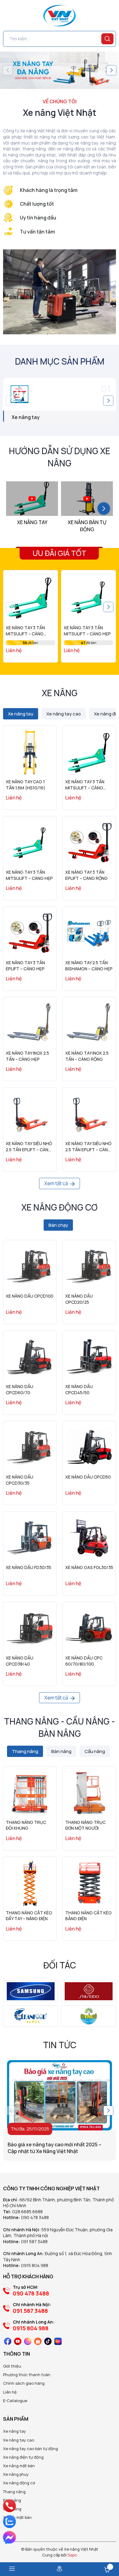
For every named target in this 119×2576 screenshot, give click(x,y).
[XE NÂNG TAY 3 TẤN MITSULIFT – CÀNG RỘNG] (31, 597)
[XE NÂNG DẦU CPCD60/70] (30, 1357)
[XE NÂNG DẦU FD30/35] (30, 1538)
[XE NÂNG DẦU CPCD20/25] (89, 1267)
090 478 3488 (35, 2217)
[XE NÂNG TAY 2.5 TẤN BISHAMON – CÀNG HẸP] (89, 933)
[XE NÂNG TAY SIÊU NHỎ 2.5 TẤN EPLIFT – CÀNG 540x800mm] (30, 1114)
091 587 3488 (34, 2242)
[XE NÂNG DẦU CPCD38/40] (30, 1628)
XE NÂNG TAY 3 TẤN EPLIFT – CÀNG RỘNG (87, 875)
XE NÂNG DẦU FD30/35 (29, 1567)
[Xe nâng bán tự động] (87, 499)
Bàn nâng (12, 2500)
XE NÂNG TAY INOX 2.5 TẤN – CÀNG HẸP (27, 1056)
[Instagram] (28, 2341)
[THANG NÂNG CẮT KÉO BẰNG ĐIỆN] (89, 1883)
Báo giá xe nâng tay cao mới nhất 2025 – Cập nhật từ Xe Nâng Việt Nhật (54, 2148)
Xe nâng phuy (16, 2474)
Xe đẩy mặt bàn (17, 2517)
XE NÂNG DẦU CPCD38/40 (20, 1661)
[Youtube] (18, 2341)
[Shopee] (38, 2341)
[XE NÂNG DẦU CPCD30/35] (30, 1448)
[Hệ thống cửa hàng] (60, 2569)
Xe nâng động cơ (19, 2483)
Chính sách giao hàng (24, 2383)
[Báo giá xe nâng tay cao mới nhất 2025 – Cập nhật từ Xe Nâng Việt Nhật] (60, 2095)
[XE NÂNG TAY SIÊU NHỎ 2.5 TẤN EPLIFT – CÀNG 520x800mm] (89, 1114)
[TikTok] (48, 2341)
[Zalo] (9, 2522)
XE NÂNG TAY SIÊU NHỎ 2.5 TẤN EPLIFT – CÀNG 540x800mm (29, 1149)
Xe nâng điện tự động (23, 2457)
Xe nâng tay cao (19, 2440)
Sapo (72, 2555)
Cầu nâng (12, 2509)
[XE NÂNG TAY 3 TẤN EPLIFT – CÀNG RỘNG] (89, 843)
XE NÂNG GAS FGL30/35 (89, 1567)
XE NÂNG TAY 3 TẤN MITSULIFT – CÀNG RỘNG (25, 634)
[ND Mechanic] (31, 1991)
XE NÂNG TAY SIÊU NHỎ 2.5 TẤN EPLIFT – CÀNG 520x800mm (88, 1149)
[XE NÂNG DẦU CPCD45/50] (89, 1357)
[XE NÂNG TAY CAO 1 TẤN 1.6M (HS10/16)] (30, 752)
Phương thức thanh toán (27, 2375)
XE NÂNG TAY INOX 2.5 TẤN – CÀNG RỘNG (87, 1056)
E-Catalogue (15, 2401)
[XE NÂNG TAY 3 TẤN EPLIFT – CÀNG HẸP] (30, 933)
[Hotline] (10, 2506)
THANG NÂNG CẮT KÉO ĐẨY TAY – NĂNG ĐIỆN (29, 1916)
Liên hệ (10, 2392)
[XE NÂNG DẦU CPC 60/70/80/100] (89, 1628)
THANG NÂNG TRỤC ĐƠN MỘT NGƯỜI (85, 1825)
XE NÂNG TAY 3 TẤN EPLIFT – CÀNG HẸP (25, 966)
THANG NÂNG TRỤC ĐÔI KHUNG (26, 1825)
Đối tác (60, 1965)
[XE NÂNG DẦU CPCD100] (30, 1267)
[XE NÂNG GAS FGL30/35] (89, 1538)
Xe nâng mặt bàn (19, 2466)
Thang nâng (14, 2492)
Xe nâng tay (26, 417)
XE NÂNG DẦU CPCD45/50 (79, 1389)
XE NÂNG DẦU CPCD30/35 (20, 1480)
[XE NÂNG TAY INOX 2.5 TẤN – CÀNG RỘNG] (89, 1024)
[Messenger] (9, 2537)
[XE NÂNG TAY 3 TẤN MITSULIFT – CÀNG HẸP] (88, 597)
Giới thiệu (12, 2366)
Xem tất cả (57, 1183)
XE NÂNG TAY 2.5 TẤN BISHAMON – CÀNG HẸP (89, 966)
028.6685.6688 (27, 2212)
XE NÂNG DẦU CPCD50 (88, 1477)
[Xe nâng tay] (60, 394)
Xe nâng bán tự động (87, 526)
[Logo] (60, 16)
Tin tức (60, 2045)
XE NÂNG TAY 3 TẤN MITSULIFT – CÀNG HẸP (87, 631)
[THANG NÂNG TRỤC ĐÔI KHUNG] (30, 1793)
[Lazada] (58, 2341)
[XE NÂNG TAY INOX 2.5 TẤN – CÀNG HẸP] (30, 1024)
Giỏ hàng (107, 2570)
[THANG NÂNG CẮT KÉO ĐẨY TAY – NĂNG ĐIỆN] (30, 1883)
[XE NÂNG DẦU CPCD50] (89, 1448)
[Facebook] (8, 2341)
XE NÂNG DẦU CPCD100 (30, 1296)
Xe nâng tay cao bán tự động (31, 2449)
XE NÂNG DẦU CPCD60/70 (20, 1389)
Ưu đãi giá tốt (60, 553)
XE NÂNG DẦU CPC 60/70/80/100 (84, 1661)
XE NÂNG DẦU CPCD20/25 (79, 1299)
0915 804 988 (35, 2265)
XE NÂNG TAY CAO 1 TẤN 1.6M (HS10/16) (26, 785)
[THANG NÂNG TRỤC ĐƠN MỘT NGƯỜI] (89, 1793)
